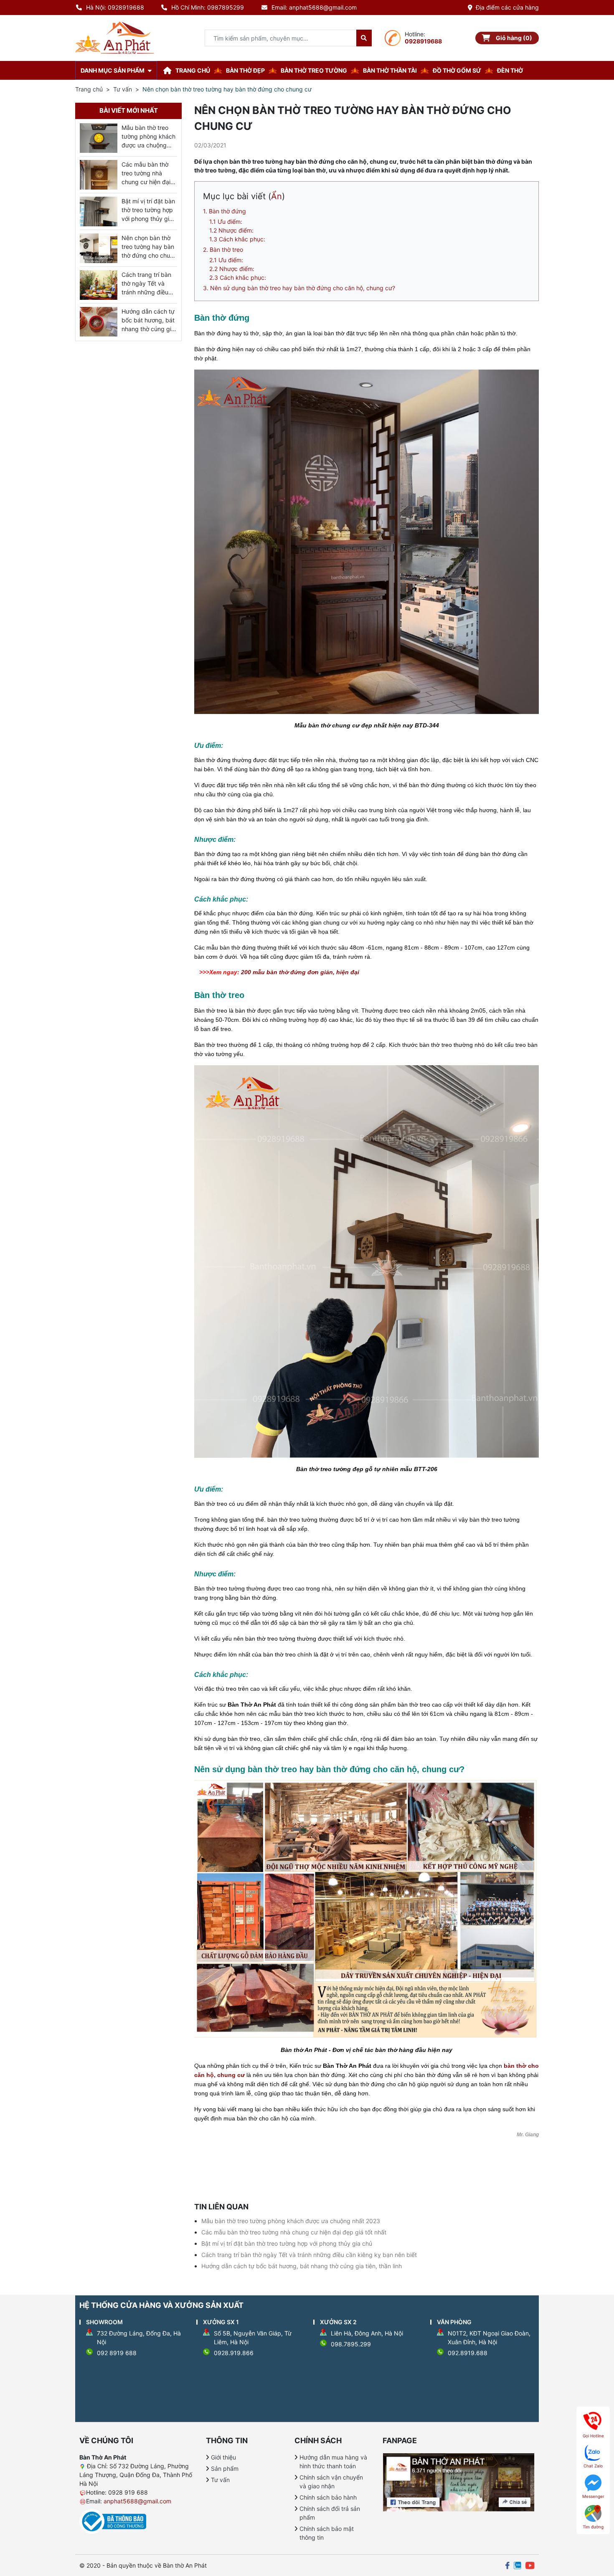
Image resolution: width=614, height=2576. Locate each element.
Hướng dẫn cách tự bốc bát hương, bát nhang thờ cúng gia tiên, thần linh (302, 2266)
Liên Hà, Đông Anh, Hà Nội (367, 2333)
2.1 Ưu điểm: (226, 260)
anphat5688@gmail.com (137, 2501)
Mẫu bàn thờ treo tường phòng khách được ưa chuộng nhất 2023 (291, 2221)
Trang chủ (89, 89)
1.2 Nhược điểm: (231, 230)
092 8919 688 (117, 2353)
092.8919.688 (468, 2353)
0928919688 (423, 41)
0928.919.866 (234, 2353)
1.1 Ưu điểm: (226, 222)
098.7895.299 (351, 2344)
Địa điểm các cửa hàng (507, 7)
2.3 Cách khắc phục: (238, 277)
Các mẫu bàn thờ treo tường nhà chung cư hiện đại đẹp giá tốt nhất (294, 2232)
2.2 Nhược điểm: (232, 269)
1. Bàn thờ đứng (225, 211)
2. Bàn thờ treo (223, 249)
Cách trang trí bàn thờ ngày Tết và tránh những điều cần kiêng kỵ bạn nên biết (309, 2255)
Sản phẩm (225, 2468)
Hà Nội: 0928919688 (115, 7)
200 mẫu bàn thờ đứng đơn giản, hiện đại (300, 972)
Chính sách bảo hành (328, 2497)
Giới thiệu (223, 2457)
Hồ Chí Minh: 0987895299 (208, 7)
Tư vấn (123, 89)
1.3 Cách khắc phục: (237, 239)
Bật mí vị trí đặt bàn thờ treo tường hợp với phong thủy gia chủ (287, 2243)
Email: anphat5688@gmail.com (314, 7)
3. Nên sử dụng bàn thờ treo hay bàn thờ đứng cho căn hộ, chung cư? (299, 288)
